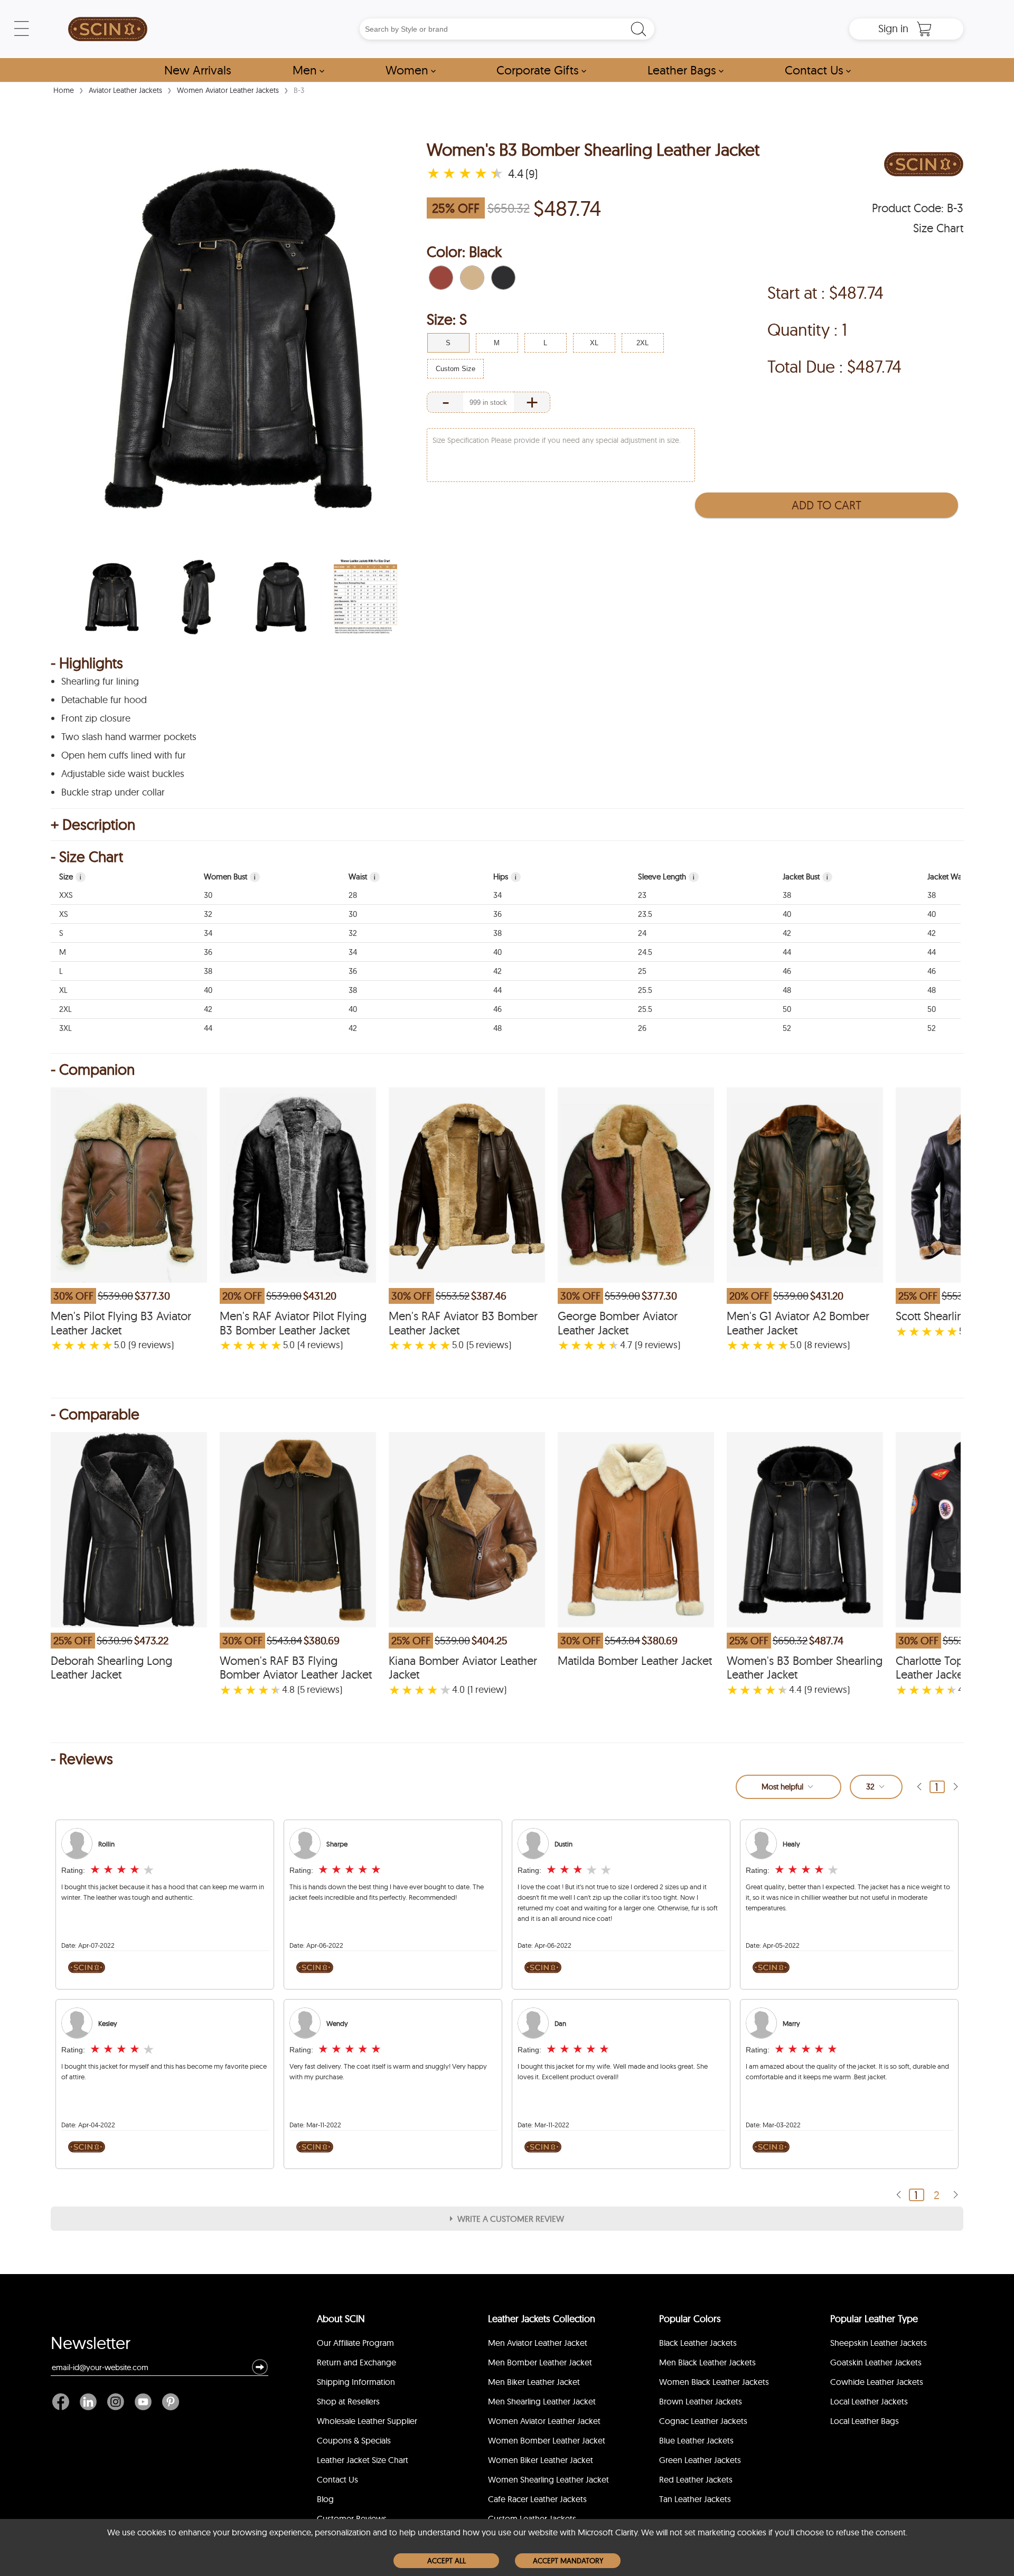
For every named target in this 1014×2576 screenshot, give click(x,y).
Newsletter (91, 2345)
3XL (65, 1028)
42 (787, 933)
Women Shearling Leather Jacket (548, 2479)
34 (497, 895)
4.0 (458, 1690)
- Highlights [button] (87, 663)
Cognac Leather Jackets (703, 2421)
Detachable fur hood (104, 700)
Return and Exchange (356, 2362)
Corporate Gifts (541, 70)
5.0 (120, 1345)
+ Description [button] (93, 825)
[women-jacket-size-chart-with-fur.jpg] (365, 597)
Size (70, 877)
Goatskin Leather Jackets (876, 2362)
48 (787, 990)
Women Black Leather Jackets (714, 2382)
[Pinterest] (168, 2402)
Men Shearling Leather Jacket (542, 2401)
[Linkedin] (88, 2402)
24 (642, 933)
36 (497, 914)
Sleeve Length (666, 877)
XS (64, 914)
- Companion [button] (93, 1069)
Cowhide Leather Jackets (877, 2382)
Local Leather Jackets (869, 2401)
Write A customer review (511, 2219)
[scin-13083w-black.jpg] (112, 597)
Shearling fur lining (100, 681)
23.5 (645, 914)
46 (787, 971)
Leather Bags (686, 70)
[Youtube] (143, 2402)
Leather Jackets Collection (542, 2319)
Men (308, 70)
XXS (66, 895)
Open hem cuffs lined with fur (124, 755)
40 (787, 914)
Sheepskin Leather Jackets (879, 2343)
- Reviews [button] (82, 1759)
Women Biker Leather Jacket (541, 2460)
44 (787, 952)
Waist (362, 877)
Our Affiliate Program (355, 2343)
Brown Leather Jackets (701, 2401)
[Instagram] (116, 2402)
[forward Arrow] (955, 1787)
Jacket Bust (805, 877)
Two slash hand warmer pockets (129, 737)
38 (787, 895)
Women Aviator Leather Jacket (544, 2421)
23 (642, 895)
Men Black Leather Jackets (707, 2362)
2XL (65, 1009)
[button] (441, 278)
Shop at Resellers (348, 2401)
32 (208, 914)
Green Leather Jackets (700, 2460)
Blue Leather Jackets (696, 2440)
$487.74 (567, 208)
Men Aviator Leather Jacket (538, 2343)
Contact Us (818, 70)
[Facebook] (63, 2402)
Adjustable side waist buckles (123, 774)
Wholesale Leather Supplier (367, 2421)
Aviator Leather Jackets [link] (125, 90)
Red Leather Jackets (696, 2479)
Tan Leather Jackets (695, 2499)
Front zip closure (96, 718)
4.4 (795, 1690)
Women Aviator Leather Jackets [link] (228, 90)
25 (642, 971)
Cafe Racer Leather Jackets (537, 2499)
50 (787, 1009)
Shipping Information (356, 2382)
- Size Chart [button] (87, 857)
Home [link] (64, 90)
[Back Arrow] (919, 1787)
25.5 (645, 990)
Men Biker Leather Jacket (534, 2382)
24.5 (645, 952)
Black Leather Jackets (698, 2343)
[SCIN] (108, 29)
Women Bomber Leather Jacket (547, 2440)
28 (353, 895)
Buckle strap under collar (113, 792)
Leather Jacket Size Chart (363, 2460)
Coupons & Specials (354, 2440)
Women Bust (230, 877)
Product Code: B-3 (918, 208)
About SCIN (341, 2319)
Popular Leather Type (874, 2319)
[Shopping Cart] (924, 29)
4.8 (288, 1690)
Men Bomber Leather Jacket (540, 2362)
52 (787, 1028)
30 (208, 895)
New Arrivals (198, 70)
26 (642, 1028)
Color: (464, 252)
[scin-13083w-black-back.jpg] (281, 597)
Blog (325, 2499)
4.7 (626, 1345)
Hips (505, 877)
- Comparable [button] (95, 1414)
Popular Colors (690, 2319)
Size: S (447, 319)
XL (63, 990)
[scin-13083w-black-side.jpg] (196, 597)
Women (411, 70)
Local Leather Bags (865, 2421)
